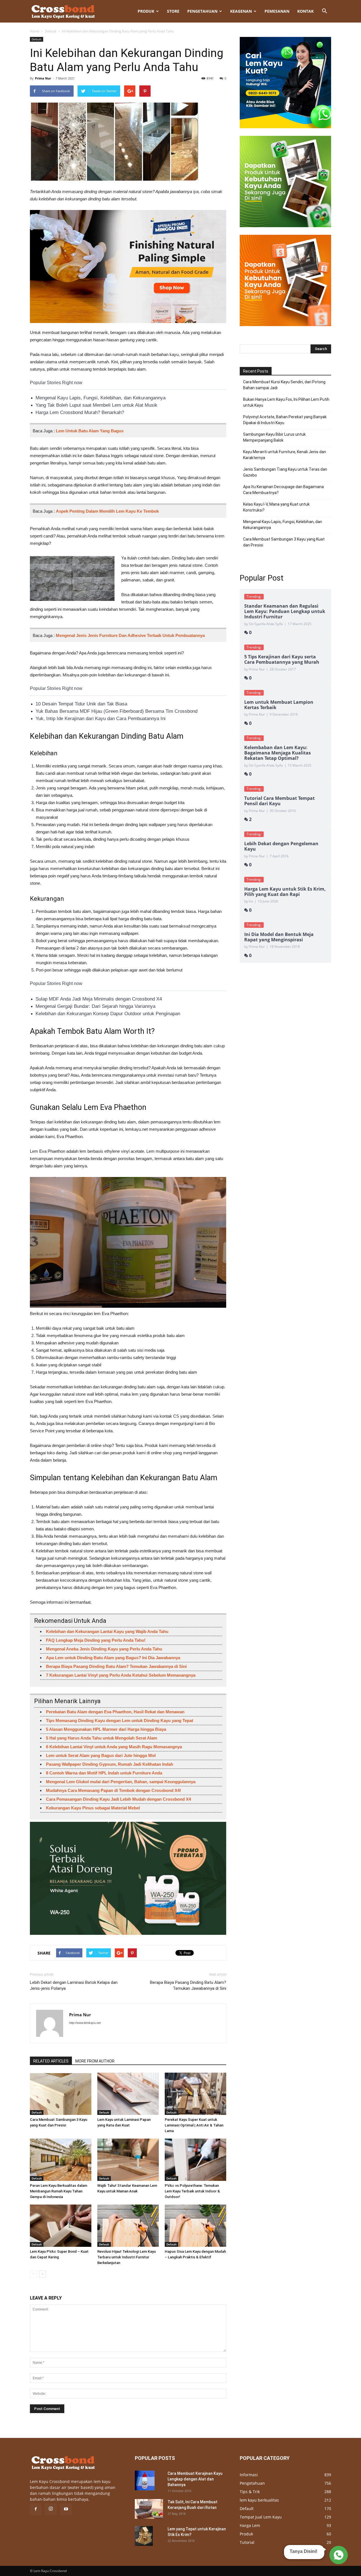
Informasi (249, 2475)
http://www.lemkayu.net (85, 2023)
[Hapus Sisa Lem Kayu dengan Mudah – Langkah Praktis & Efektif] (195, 2226)
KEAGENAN (241, 11)
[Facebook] (36, 2509)
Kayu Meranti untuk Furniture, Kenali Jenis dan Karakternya (285, 455)
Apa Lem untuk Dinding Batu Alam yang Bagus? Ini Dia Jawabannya (113, 1658)
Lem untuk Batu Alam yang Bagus (90, 431)
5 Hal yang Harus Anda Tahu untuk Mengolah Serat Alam (102, 1738)
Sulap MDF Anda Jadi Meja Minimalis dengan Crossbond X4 (99, 999)
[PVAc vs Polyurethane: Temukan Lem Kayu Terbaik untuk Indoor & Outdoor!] (195, 2160)
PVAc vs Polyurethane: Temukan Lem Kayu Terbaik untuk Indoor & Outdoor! (192, 2191)
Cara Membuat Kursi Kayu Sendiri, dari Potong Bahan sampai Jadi (284, 385)
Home (35, 31)
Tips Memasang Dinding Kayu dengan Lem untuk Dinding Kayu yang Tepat (120, 1720)
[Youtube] (66, 2509)
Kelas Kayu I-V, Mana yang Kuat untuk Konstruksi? (276, 507)
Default (51, 31)
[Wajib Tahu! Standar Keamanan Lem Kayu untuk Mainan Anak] (128, 2160)
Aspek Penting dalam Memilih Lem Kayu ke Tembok (107, 511)
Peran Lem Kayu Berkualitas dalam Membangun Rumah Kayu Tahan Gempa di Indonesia (59, 2191)
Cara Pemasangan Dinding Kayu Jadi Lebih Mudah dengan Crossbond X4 (118, 1799)
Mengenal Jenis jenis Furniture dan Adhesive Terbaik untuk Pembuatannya (130, 635)
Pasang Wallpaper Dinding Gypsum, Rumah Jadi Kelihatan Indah (110, 1764)
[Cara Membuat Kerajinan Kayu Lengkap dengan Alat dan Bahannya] (145, 2480)
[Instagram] (51, 2509)
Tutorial (247, 2542)
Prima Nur (43, 78)
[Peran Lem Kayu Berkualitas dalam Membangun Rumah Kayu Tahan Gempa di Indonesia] (61, 2160)
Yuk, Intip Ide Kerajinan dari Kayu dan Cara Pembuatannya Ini (101, 719)
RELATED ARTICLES (51, 2061)
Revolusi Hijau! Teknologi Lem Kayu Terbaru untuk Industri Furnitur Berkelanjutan (126, 2257)
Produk (146, 11)
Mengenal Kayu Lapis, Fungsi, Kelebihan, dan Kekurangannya (101, 398)
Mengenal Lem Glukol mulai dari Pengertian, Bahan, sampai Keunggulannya (121, 1782)
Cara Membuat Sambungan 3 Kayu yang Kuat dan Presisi (284, 542)
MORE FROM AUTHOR (95, 2061)
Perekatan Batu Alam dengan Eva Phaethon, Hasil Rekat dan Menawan (115, 1712)
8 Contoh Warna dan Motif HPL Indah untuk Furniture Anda (104, 1773)
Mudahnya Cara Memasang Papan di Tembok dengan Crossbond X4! (114, 1790)
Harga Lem (250, 2525)
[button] (324, 11)
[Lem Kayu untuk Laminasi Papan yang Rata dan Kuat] (128, 2094)
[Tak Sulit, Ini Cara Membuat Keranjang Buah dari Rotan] (149, 2509)
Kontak (305, 11)
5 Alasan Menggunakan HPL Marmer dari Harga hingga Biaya (106, 1729)
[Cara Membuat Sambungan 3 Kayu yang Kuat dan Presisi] (61, 2094)
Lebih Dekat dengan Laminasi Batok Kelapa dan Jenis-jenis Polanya (74, 1985)
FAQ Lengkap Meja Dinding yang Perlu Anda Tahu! (96, 1640)
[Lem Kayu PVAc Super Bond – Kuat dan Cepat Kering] (61, 2226)
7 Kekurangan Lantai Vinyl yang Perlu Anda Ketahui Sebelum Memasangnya (121, 1675)
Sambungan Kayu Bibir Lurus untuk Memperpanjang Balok (274, 437)
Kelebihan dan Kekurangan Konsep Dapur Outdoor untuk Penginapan (108, 1014)
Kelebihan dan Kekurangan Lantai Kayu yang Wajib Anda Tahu (107, 1631)
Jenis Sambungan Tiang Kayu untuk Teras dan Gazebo (285, 472)
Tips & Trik (250, 2492)
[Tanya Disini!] (338, 2555)
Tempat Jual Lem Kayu (261, 2517)
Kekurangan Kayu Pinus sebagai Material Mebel (93, 1808)
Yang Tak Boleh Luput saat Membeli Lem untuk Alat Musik (96, 405)
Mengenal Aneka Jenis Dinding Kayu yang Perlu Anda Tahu (104, 1649)
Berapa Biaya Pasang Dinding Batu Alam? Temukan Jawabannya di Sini (116, 1666)
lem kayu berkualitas (259, 2500)
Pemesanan (277, 11)
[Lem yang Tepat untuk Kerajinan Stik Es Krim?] (144, 2536)
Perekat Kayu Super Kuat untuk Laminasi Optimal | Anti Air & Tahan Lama (194, 2125)
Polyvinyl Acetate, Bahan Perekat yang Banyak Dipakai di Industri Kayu (285, 420)
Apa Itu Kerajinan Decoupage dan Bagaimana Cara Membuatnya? (283, 490)
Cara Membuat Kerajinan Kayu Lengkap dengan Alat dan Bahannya (195, 2479)
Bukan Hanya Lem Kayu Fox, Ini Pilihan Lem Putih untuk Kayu (286, 402)
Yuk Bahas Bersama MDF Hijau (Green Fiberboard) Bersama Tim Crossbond (116, 711)
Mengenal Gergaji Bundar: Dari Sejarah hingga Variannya (95, 1006)
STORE (173, 11)
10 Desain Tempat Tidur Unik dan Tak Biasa (81, 704)
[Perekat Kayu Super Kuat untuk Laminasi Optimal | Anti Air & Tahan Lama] (195, 2094)
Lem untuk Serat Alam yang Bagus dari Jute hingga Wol (101, 1755)
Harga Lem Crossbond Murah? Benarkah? (80, 412)
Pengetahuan (202, 11)
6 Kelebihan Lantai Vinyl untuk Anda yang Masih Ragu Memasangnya (114, 1747)
